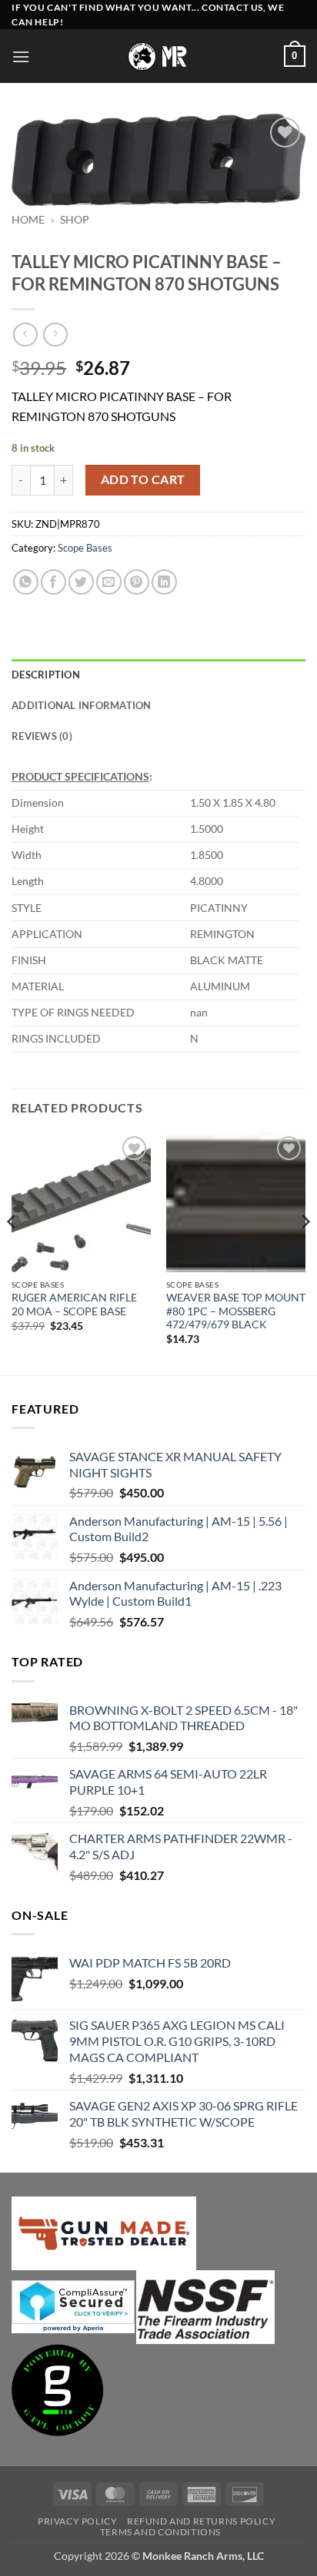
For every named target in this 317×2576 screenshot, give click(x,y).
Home (28, 220)
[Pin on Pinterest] (137, 582)
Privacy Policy (78, 2521)
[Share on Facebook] (53, 582)
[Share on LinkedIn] (164, 582)
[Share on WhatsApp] (26, 582)
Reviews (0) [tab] (42, 736)
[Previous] (12, 1252)
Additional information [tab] (82, 705)
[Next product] (25, 335)
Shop (75, 220)
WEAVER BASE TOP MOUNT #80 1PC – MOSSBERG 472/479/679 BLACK (236, 1311)
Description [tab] (46, 675)
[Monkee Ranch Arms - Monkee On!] (159, 56)
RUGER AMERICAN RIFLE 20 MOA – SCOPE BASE (74, 1305)
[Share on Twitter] (81, 582)
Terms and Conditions (160, 2532)
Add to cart (143, 479)
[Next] (305, 1252)
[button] (21, 56)
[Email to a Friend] (109, 582)
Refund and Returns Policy (201, 2521)
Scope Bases (85, 548)
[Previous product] (55, 335)
